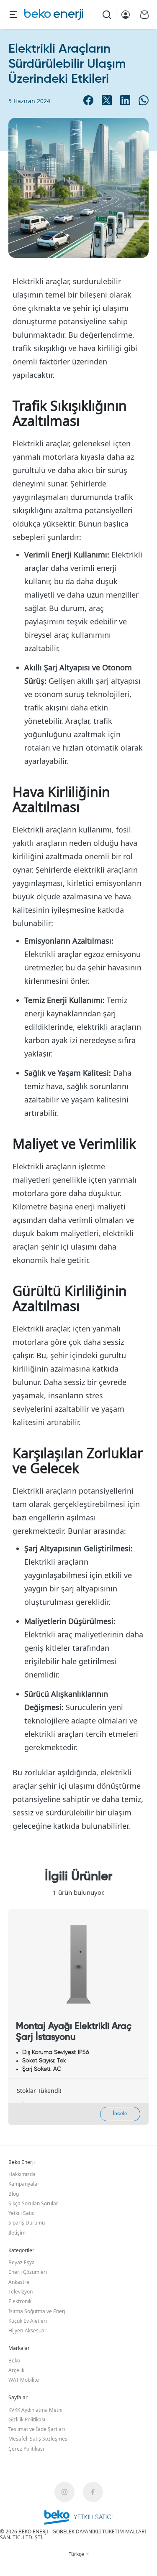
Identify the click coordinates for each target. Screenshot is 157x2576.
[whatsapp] (144, 100)
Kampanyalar (24, 2184)
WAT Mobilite (24, 2380)
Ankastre (19, 2282)
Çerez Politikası (26, 2449)
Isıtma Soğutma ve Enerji (37, 2311)
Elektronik (20, 2301)
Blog (14, 2194)
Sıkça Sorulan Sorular (33, 2203)
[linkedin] (125, 100)
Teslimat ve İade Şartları (37, 2429)
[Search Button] (107, 15)
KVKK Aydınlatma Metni (35, 2410)
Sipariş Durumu (27, 2223)
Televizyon (21, 2292)
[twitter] (107, 100)
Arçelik (16, 2370)
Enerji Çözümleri (28, 2272)
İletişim (17, 2233)
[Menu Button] (13, 15)
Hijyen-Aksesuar (27, 2330)
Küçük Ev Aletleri (28, 2321)
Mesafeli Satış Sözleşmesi (39, 2439)
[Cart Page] (144, 15)
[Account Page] (126, 15)
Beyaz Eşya (22, 2262)
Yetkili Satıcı (22, 2213)
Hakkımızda (22, 2174)
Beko (14, 2361)
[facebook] (88, 100)
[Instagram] (64, 2492)
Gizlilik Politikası (27, 2419)
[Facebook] (93, 2492)
